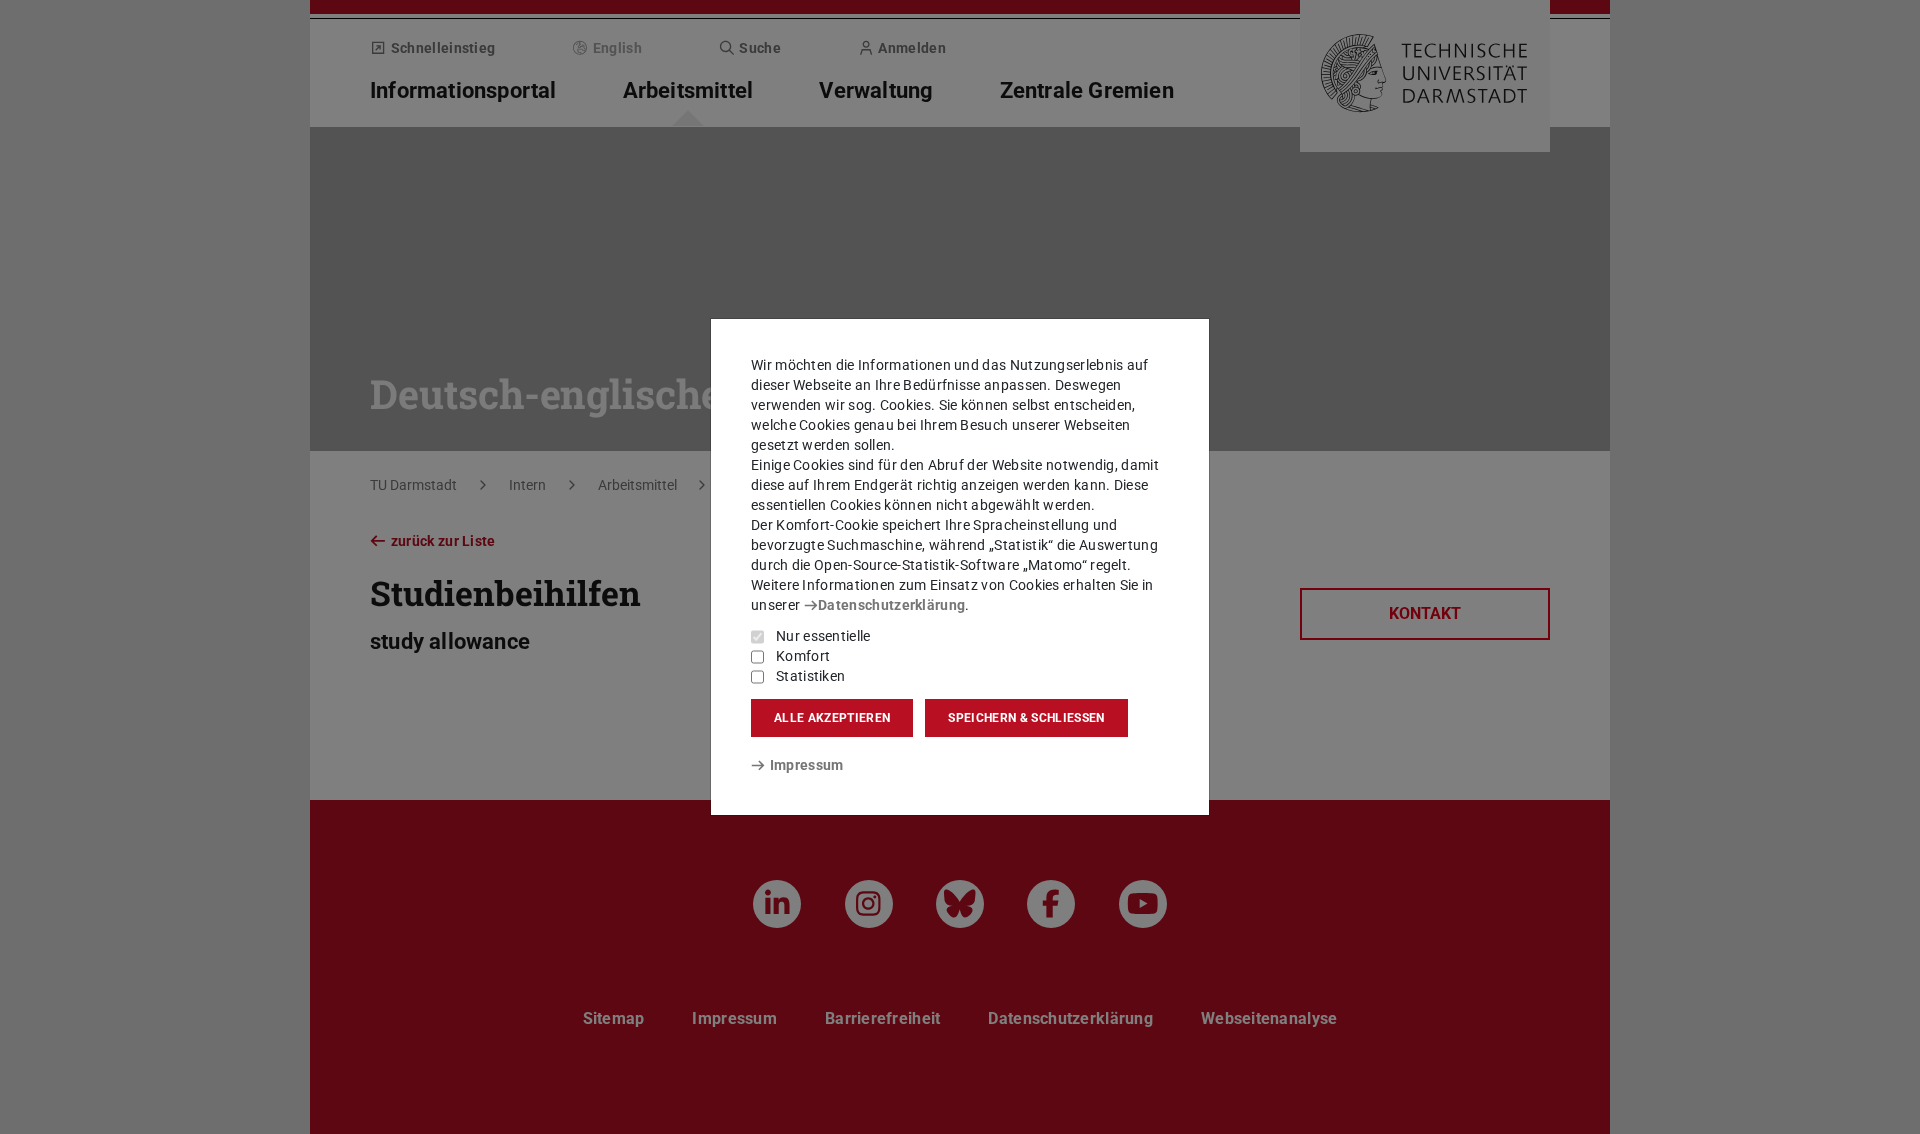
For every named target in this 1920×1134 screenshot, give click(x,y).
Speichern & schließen (1026, 718)
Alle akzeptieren (832, 718)
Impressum (806, 765)
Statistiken (810, 676)
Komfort (803, 656)
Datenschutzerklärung (891, 605)
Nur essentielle (823, 636)
